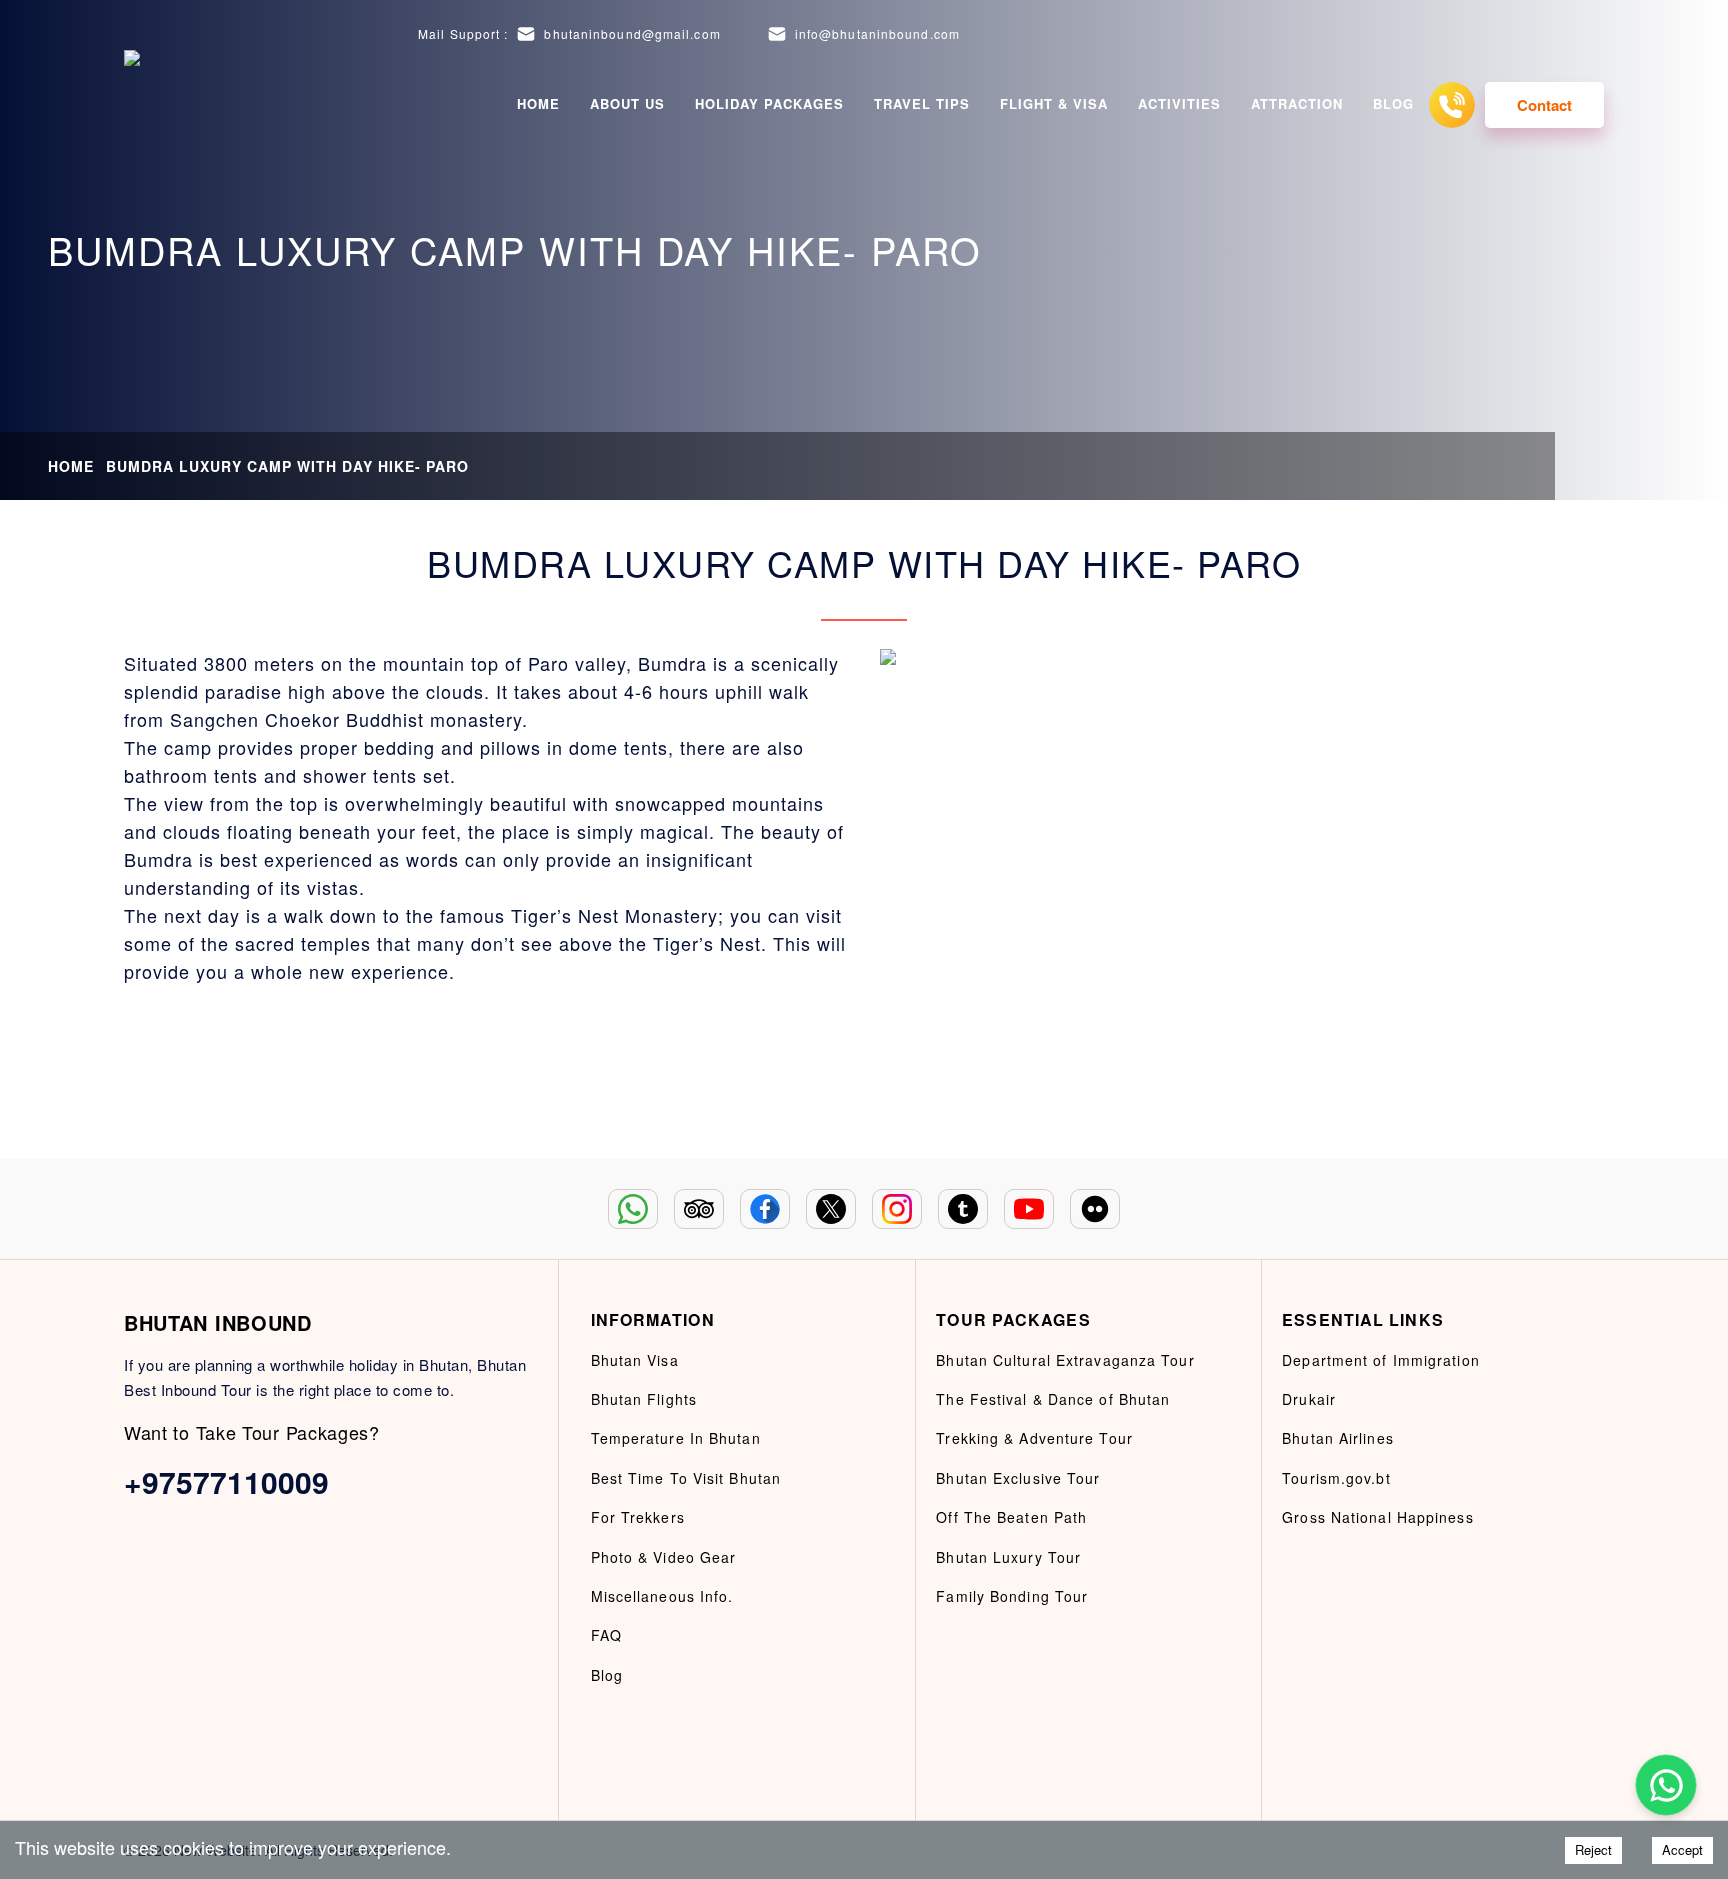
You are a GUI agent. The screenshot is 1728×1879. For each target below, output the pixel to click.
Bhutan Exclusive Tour (1018, 1478)
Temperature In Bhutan (676, 1438)
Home (538, 103)
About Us (627, 103)
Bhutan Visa (635, 1360)
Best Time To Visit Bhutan (686, 1478)
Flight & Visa (1054, 103)
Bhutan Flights (644, 1399)
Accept (1682, 1849)
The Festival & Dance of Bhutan (1053, 1399)
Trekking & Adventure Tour (1034, 1438)
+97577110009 (226, 1481)
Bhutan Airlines (1338, 1438)
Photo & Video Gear (664, 1557)
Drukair (1309, 1399)
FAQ (606, 1635)
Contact (1544, 105)
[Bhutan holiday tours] (149, 105)
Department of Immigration (1381, 1360)
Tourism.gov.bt (1336, 1478)
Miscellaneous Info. (662, 1596)
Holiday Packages (769, 103)
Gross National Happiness (1377, 1517)
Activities (1179, 103)
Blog (1393, 103)
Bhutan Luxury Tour (1008, 1557)
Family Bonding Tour (1012, 1596)
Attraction (1297, 103)
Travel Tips (922, 103)
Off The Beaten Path (1011, 1517)
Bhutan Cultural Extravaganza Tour (1065, 1360)
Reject (1593, 1849)
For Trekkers (638, 1517)
